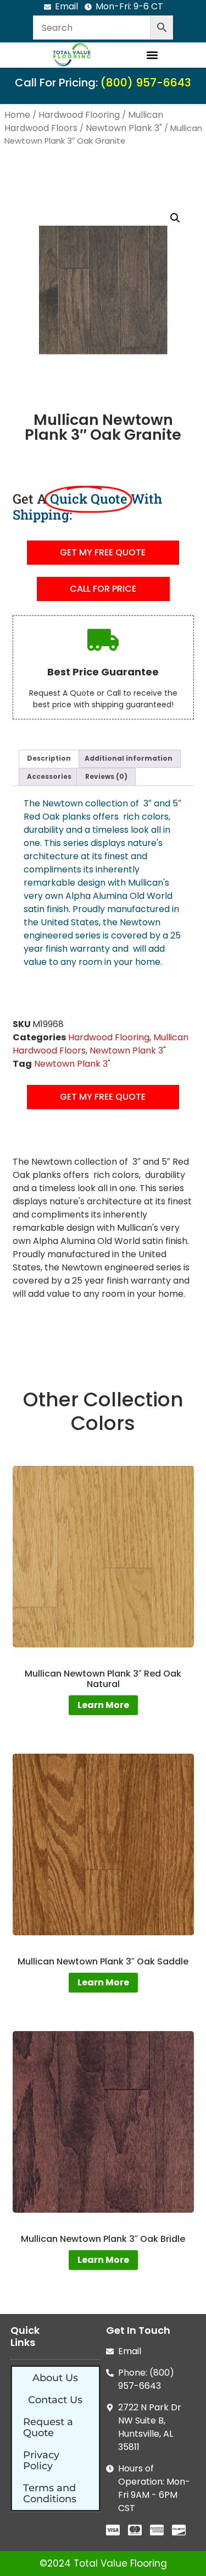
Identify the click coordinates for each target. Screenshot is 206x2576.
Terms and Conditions (50, 2493)
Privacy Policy (41, 2460)
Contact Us (55, 2400)
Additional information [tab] (129, 758)
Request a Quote (48, 2427)
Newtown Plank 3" (124, 128)
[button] (152, 55)
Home (17, 115)
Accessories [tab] (49, 776)
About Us (55, 2378)
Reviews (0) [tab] (106, 776)
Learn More (103, 1705)
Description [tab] (49, 758)
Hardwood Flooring (79, 115)
